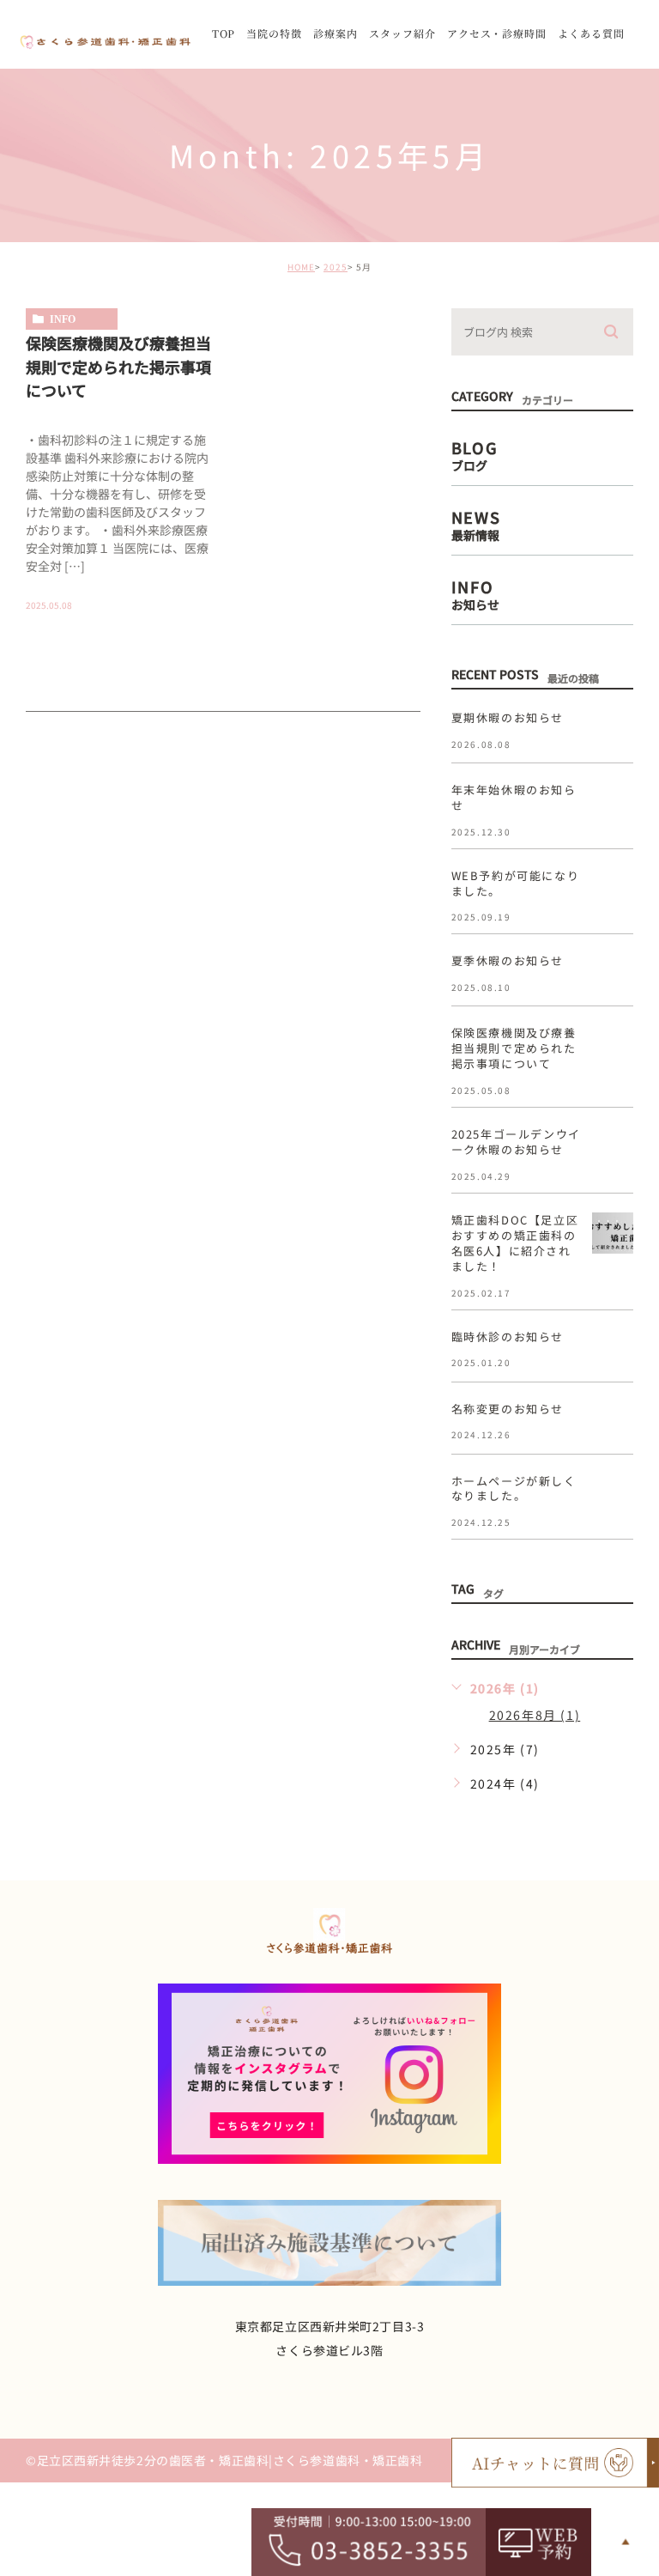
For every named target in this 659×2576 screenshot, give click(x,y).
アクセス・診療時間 (497, 33)
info (63, 319)
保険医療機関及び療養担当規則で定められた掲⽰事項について (118, 365)
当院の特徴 (274, 33)
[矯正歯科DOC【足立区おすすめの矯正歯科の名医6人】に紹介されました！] (613, 1233)
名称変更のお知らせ (508, 1409)
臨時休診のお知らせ (508, 1337)
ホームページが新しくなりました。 (514, 1488)
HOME (301, 267)
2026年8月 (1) (535, 1715)
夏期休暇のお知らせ (508, 717)
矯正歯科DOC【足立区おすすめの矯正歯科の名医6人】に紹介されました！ (515, 1243)
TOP (224, 33)
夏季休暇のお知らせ (508, 960)
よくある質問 (591, 33)
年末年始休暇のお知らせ (514, 797)
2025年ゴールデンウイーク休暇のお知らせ (516, 1142)
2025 (336, 267)
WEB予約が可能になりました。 (516, 883)
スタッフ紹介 (402, 33)
